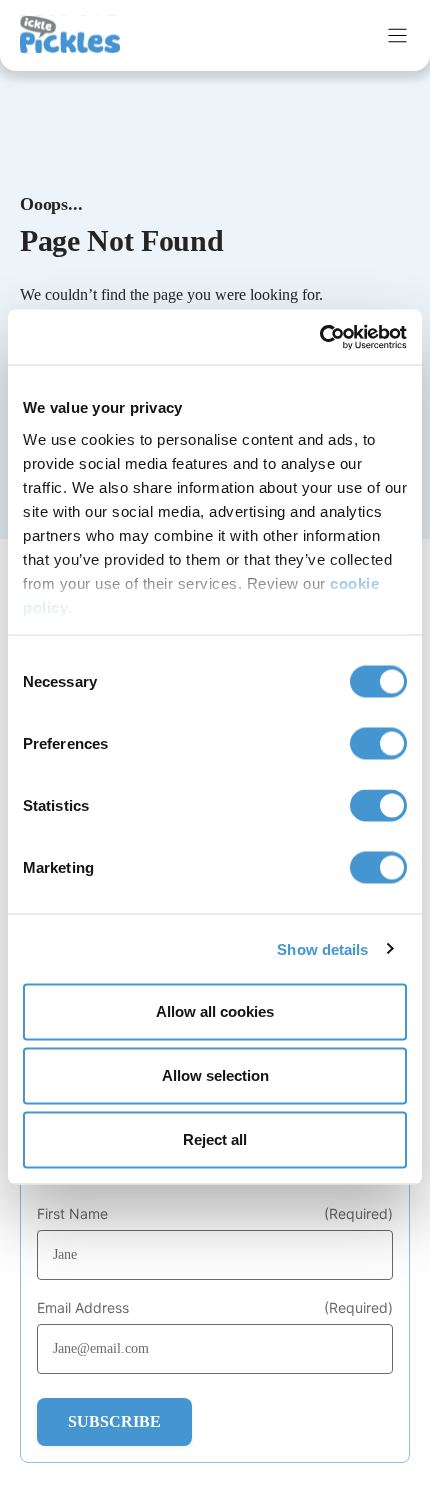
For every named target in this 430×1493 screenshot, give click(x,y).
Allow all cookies (215, 1011)
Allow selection (215, 1075)
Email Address (215, 1308)
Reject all (215, 1139)
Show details (322, 948)
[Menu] (397, 35)
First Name (215, 1214)
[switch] (378, 744)
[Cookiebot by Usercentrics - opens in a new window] (319, 337)
